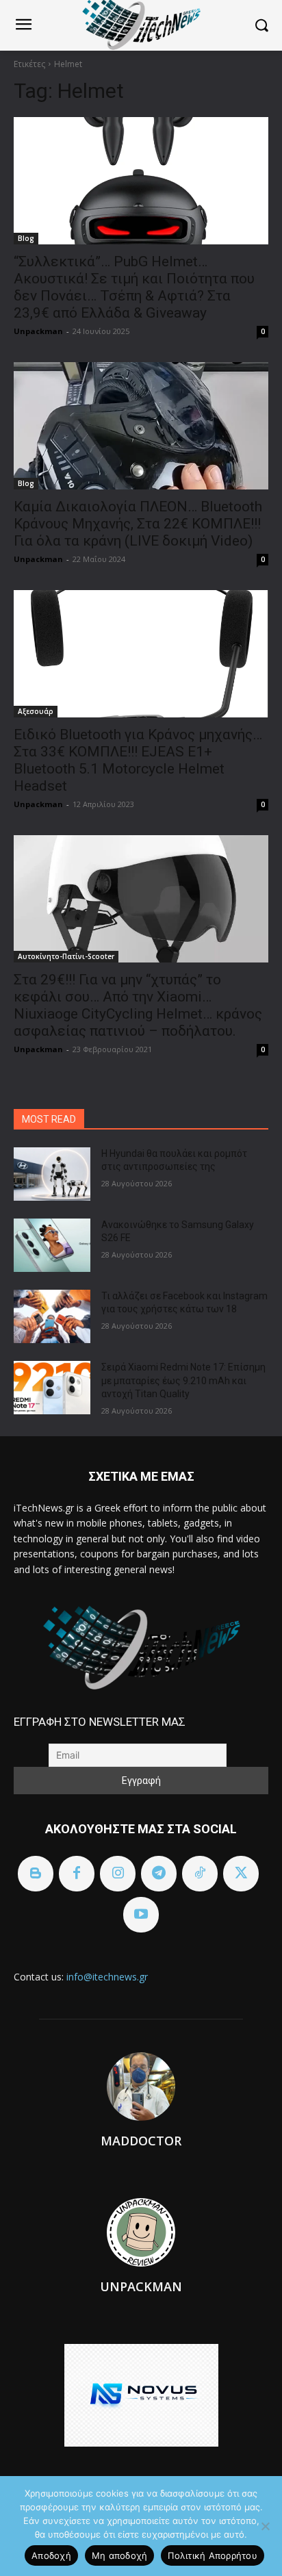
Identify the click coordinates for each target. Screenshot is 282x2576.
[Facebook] (77, 1874)
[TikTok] (200, 1874)
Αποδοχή (51, 2555)
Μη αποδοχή (120, 2555)
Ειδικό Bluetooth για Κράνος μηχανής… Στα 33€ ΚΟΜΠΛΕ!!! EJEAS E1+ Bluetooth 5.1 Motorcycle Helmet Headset (138, 760)
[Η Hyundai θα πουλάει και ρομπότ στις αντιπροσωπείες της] (52, 1174)
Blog (26, 238)
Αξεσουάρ (36, 711)
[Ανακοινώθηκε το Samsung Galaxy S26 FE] (52, 1245)
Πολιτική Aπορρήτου (213, 2555)
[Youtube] (141, 1915)
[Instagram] (118, 1874)
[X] (241, 1874)
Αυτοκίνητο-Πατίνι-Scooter (66, 956)
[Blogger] (36, 1874)
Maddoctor (141, 2141)
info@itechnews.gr (107, 1977)
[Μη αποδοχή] (265, 2526)
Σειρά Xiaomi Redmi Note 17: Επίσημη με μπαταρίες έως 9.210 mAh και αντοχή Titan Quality (183, 1380)
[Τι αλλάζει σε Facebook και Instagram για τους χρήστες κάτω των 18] (52, 1316)
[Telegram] (159, 1874)
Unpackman (38, 331)
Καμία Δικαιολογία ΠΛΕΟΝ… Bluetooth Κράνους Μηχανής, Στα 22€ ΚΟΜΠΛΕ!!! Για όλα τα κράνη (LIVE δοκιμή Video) (138, 524)
